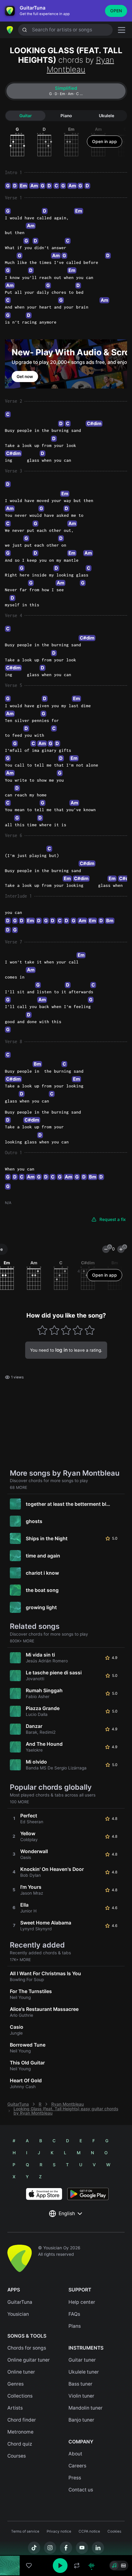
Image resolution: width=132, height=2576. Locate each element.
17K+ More (20, 1960)
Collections (20, 2396)
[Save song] (29, 2566)
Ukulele (107, 116)
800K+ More (22, 1641)
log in (61, 1350)
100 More (19, 1802)
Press (75, 2478)
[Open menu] (122, 30)
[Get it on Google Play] (88, 2194)
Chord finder (22, 2420)
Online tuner (21, 2372)
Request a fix (113, 1219)
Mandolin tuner (85, 2408)
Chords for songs (27, 2348)
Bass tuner (80, 2384)
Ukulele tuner (84, 2372)
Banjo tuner (81, 2420)
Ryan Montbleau (80, 65)
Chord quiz (20, 2444)
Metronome (20, 2432)
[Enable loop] (77, 2566)
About (75, 2454)
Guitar (25, 116)
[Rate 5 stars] (89, 1330)
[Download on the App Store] (44, 2194)
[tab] (66, 91)
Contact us (81, 2490)
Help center (82, 2302)
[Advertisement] (66, 2541)
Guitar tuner (82, 2360)
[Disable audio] (91, 2566)
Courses (17, 2456)
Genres (16, 2384)
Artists (15, 2408)
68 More (19, 1487)
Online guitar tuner (29, 2360)
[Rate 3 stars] (66, 1330)
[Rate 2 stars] (54, 1330)
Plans (75, 2326)
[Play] (60, 2566)
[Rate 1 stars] (43, 1330)
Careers (77, 2466)
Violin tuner (81, 2396)
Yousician (18, 2314)
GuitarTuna (18, 2104)
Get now (25, 377)
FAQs (74, 2314)
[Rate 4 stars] (78, 1330)
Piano (66, 116)
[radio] (114, 2566)
